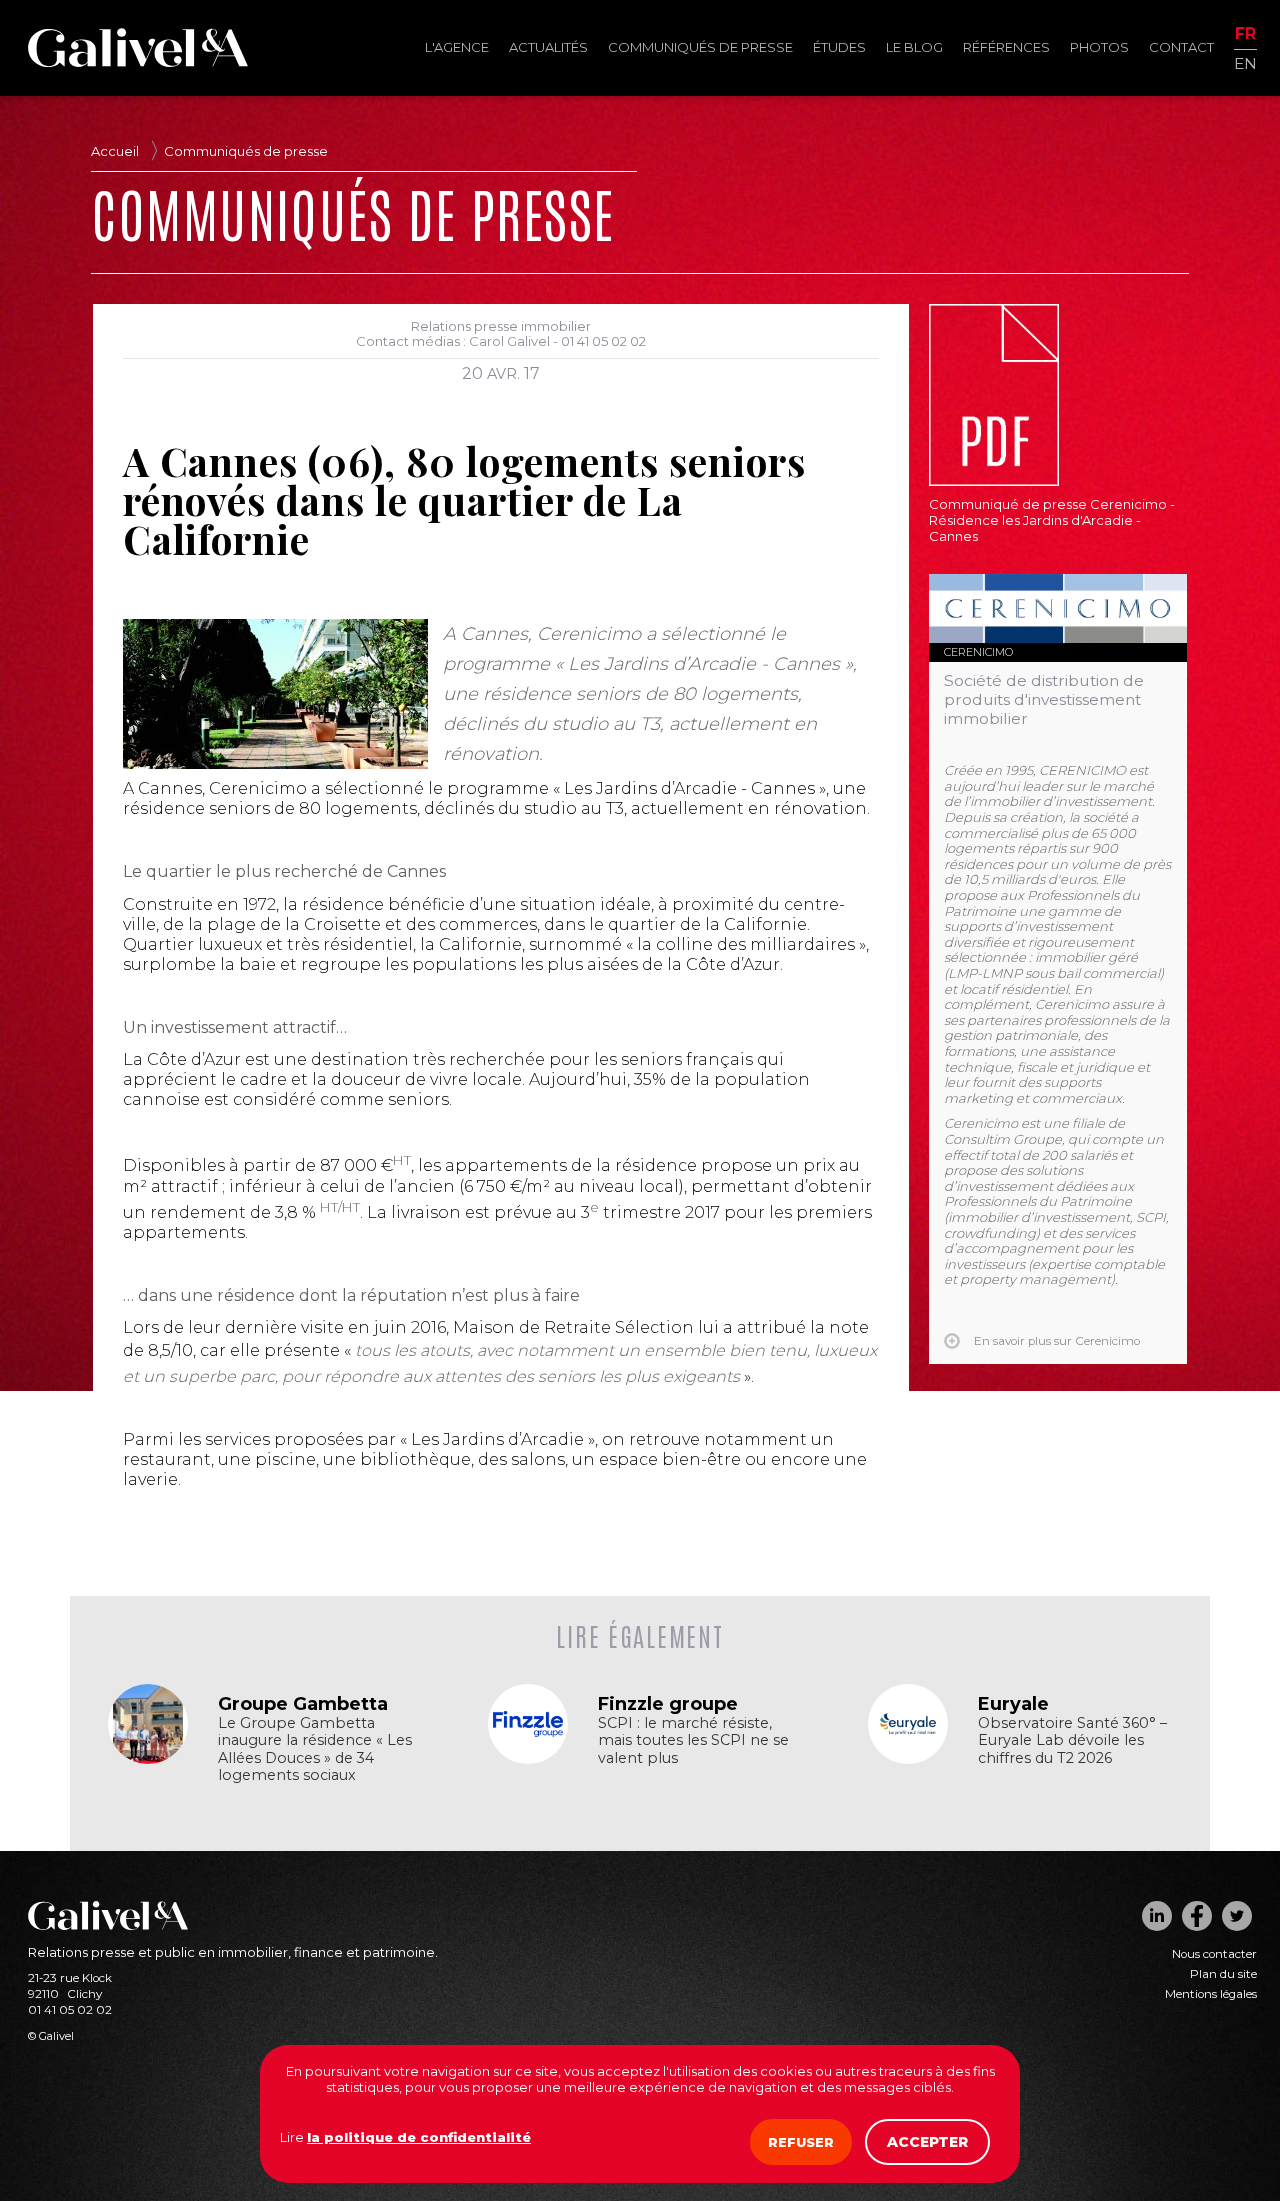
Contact (1181, 47)
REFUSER (801, 2142)
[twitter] (1237, 1916)
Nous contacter (1214, 1954)
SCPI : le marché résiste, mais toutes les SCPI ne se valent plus (693, 1740)
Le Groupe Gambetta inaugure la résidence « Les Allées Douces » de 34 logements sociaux (315, 1749)
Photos (1099, 47)
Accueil (115, 151)
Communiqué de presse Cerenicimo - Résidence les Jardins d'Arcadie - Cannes (1052, 520)
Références (1006, 47)
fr (1245, 34)
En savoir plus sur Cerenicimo (1057, 1341)
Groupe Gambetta (303, 1704)
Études (839, 47)
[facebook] (1197, 1916)
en (1245, 62)
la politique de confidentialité (419, 2137)
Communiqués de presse (700, 47)
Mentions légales (1211, 1994)
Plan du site (1223, 1974)
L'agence (457, 47)
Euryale (1013, 1704)
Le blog (914, 47)
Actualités (548, 47)
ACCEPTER (927, 2142)
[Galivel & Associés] (138, 62)
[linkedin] (1157, 1916)
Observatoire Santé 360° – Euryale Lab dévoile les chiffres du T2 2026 (1072, 1740)
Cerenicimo (978, 652)
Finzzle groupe (668, 1704)
